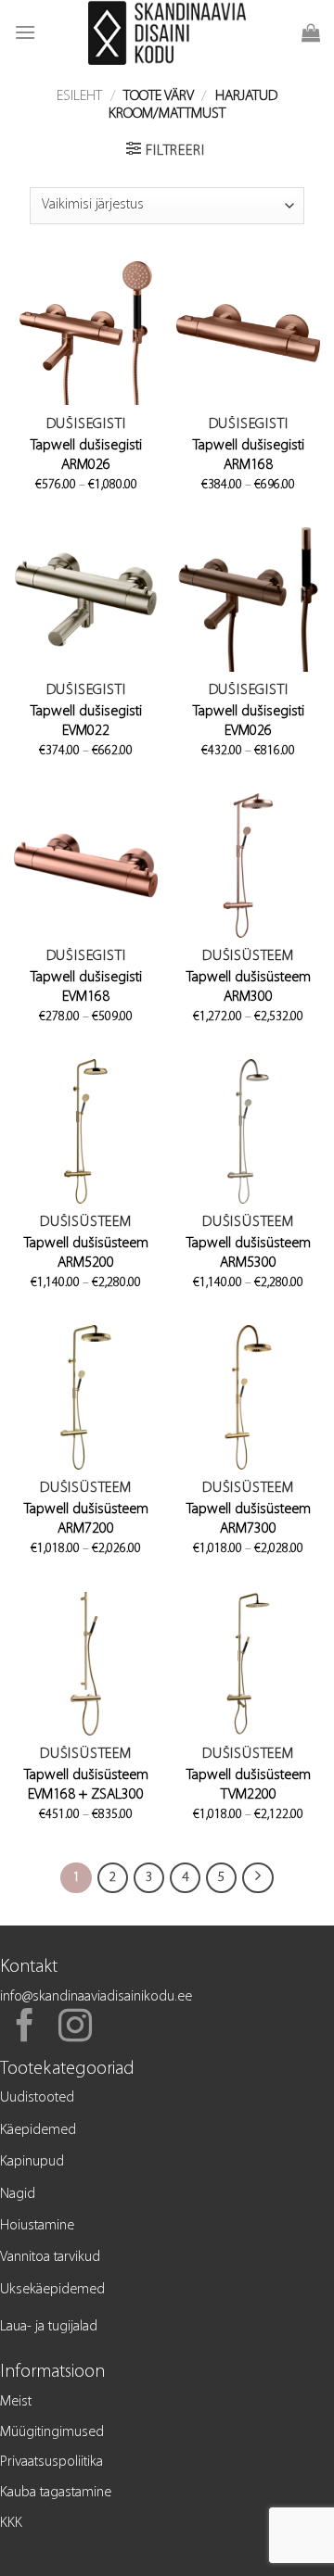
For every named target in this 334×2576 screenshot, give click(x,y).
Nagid (18, 2194)
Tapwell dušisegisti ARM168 (249, 455)
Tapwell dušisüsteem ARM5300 (249, 1253)
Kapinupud (32, 2162)
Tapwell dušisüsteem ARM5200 (86, 1253)
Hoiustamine (37, 2226)
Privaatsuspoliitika (51, 2462)
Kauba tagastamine (56, 2493)
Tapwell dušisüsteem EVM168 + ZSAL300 (86, 1785)
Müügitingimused (52, 2432)
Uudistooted (37, 2098)
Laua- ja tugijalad (49, 2327)
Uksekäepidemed (52, 2290)
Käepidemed (38, 2130)
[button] (25, 32)
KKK (11, 2523)
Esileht (79, 96)
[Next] (258, 1878)
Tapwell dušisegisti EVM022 (86, 721)
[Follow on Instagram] (75, 2028)
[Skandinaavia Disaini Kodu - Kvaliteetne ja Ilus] (167, 32)
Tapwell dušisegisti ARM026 (86, 455)
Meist (16, 2402)
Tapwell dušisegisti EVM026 (249, 721)
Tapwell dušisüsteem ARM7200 (86, 1519)
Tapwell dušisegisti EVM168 (86, 987)
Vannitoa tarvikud (50, 2257)
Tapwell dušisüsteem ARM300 (249, 987)
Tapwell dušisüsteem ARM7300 (249, 1519)
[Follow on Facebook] (25, 2028)
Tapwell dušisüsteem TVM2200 (249, 1785)
